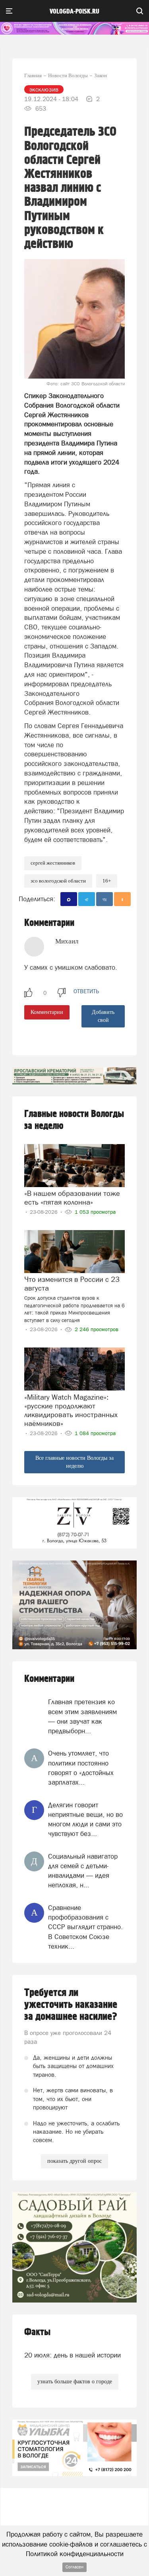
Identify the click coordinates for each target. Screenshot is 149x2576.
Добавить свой (103, 1016)
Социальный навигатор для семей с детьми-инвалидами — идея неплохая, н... (83, 1871)
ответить (86, 991)
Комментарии (47, 1012)
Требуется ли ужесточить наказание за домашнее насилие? (71, 2005)
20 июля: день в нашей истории (73, 2355)
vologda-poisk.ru (74, 12)
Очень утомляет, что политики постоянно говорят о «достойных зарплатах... (81, 1768)
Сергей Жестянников (53, 863)
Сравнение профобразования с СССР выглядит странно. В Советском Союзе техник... (85, 1927)
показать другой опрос (74, 2161)
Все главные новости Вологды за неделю (74, 1462)
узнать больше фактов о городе (75, 2382)
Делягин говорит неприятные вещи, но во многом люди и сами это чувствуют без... (85, 1819)
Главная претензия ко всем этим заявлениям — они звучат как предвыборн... (82, 1716)
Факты (37, 2332)
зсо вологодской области (58, 881)
